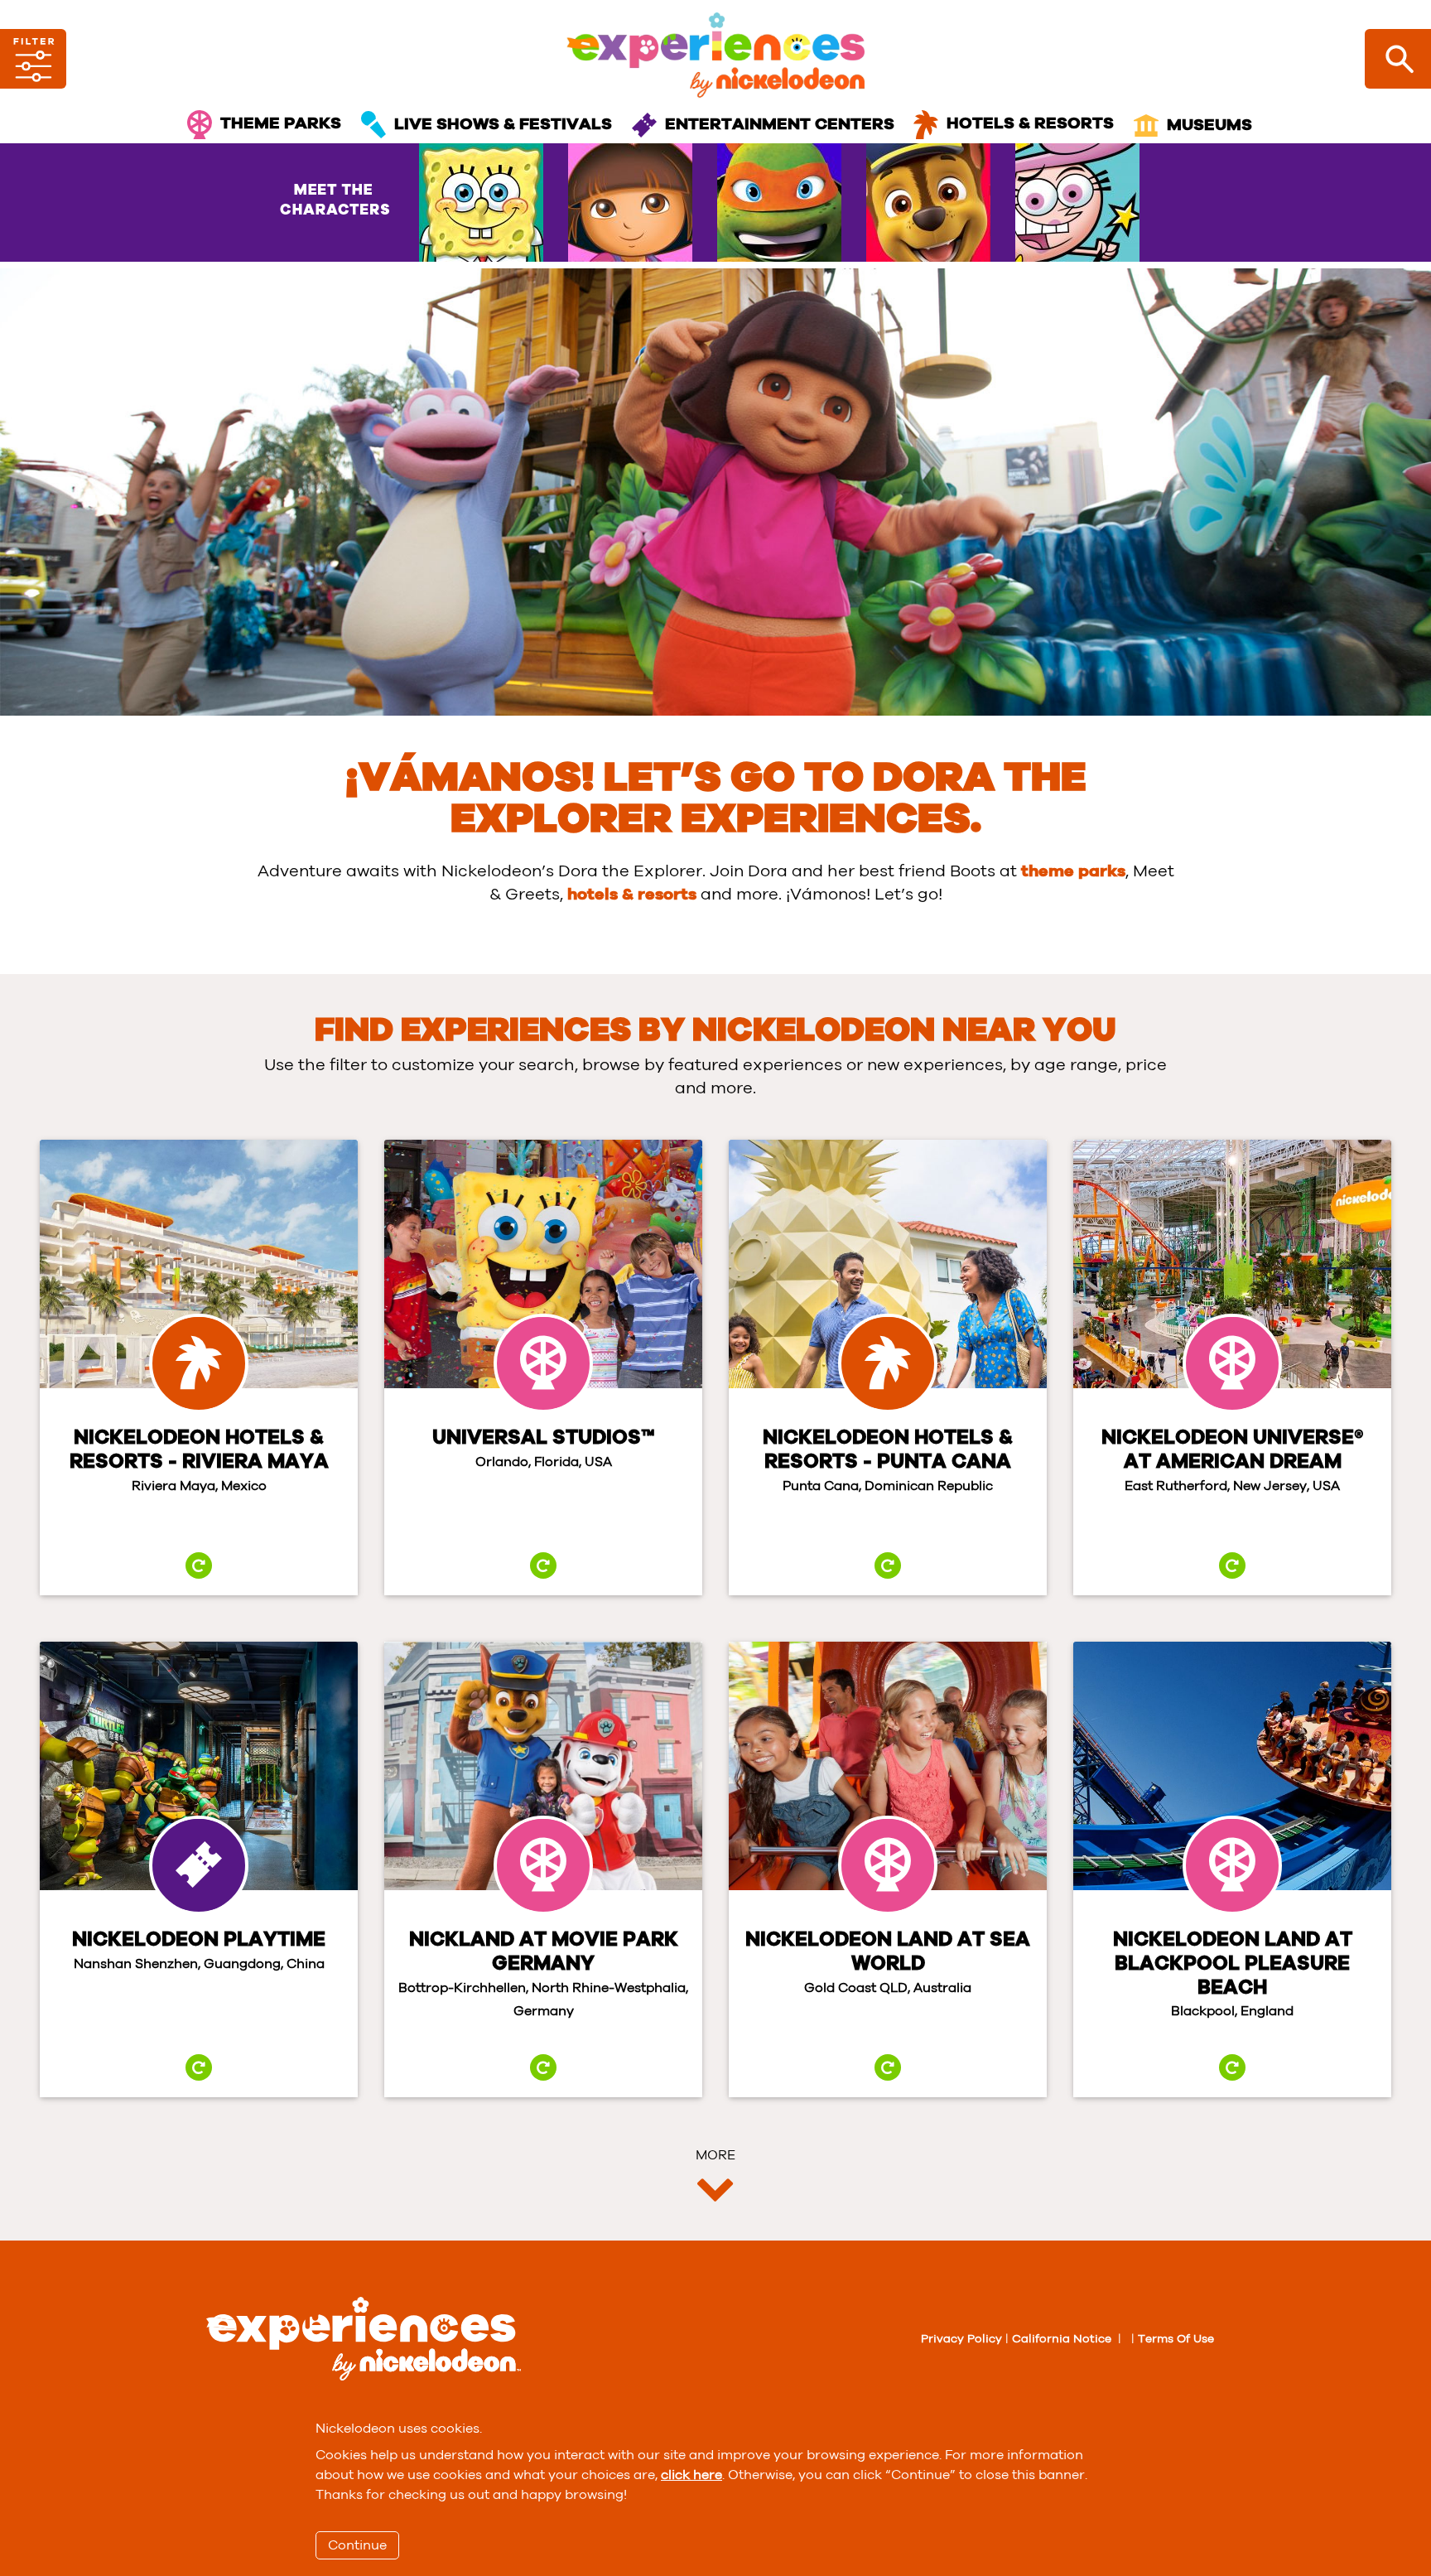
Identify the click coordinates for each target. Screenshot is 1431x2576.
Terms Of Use (1176, 2339)
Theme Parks (281, 124)
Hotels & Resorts (1030, 124)
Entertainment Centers (780, 124)
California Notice (1062, 2339)
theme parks (1073, 871)
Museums (1209, 125)
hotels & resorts (632, 895)
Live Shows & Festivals (503, 124)
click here (691, 2475)
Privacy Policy (961, 2339)
